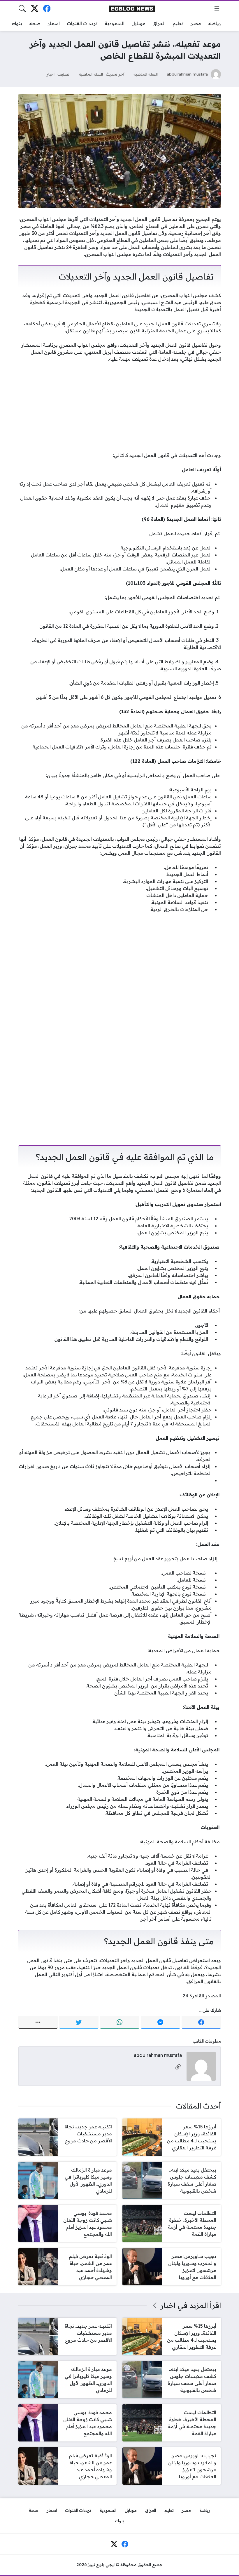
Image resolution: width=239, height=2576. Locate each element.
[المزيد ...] (38, 2022)
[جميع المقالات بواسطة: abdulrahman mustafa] (201, 2066)
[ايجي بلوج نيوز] (132, 8)
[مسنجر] (160, 2022)
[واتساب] (120, 2022)
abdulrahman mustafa (187, 74)
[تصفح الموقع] (217, 8)
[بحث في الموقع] (22, 8)
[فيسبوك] (47, 8)
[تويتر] (79, 2022)
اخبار (51, 74)
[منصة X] (35, 8)
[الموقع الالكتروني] (178, 2067)
